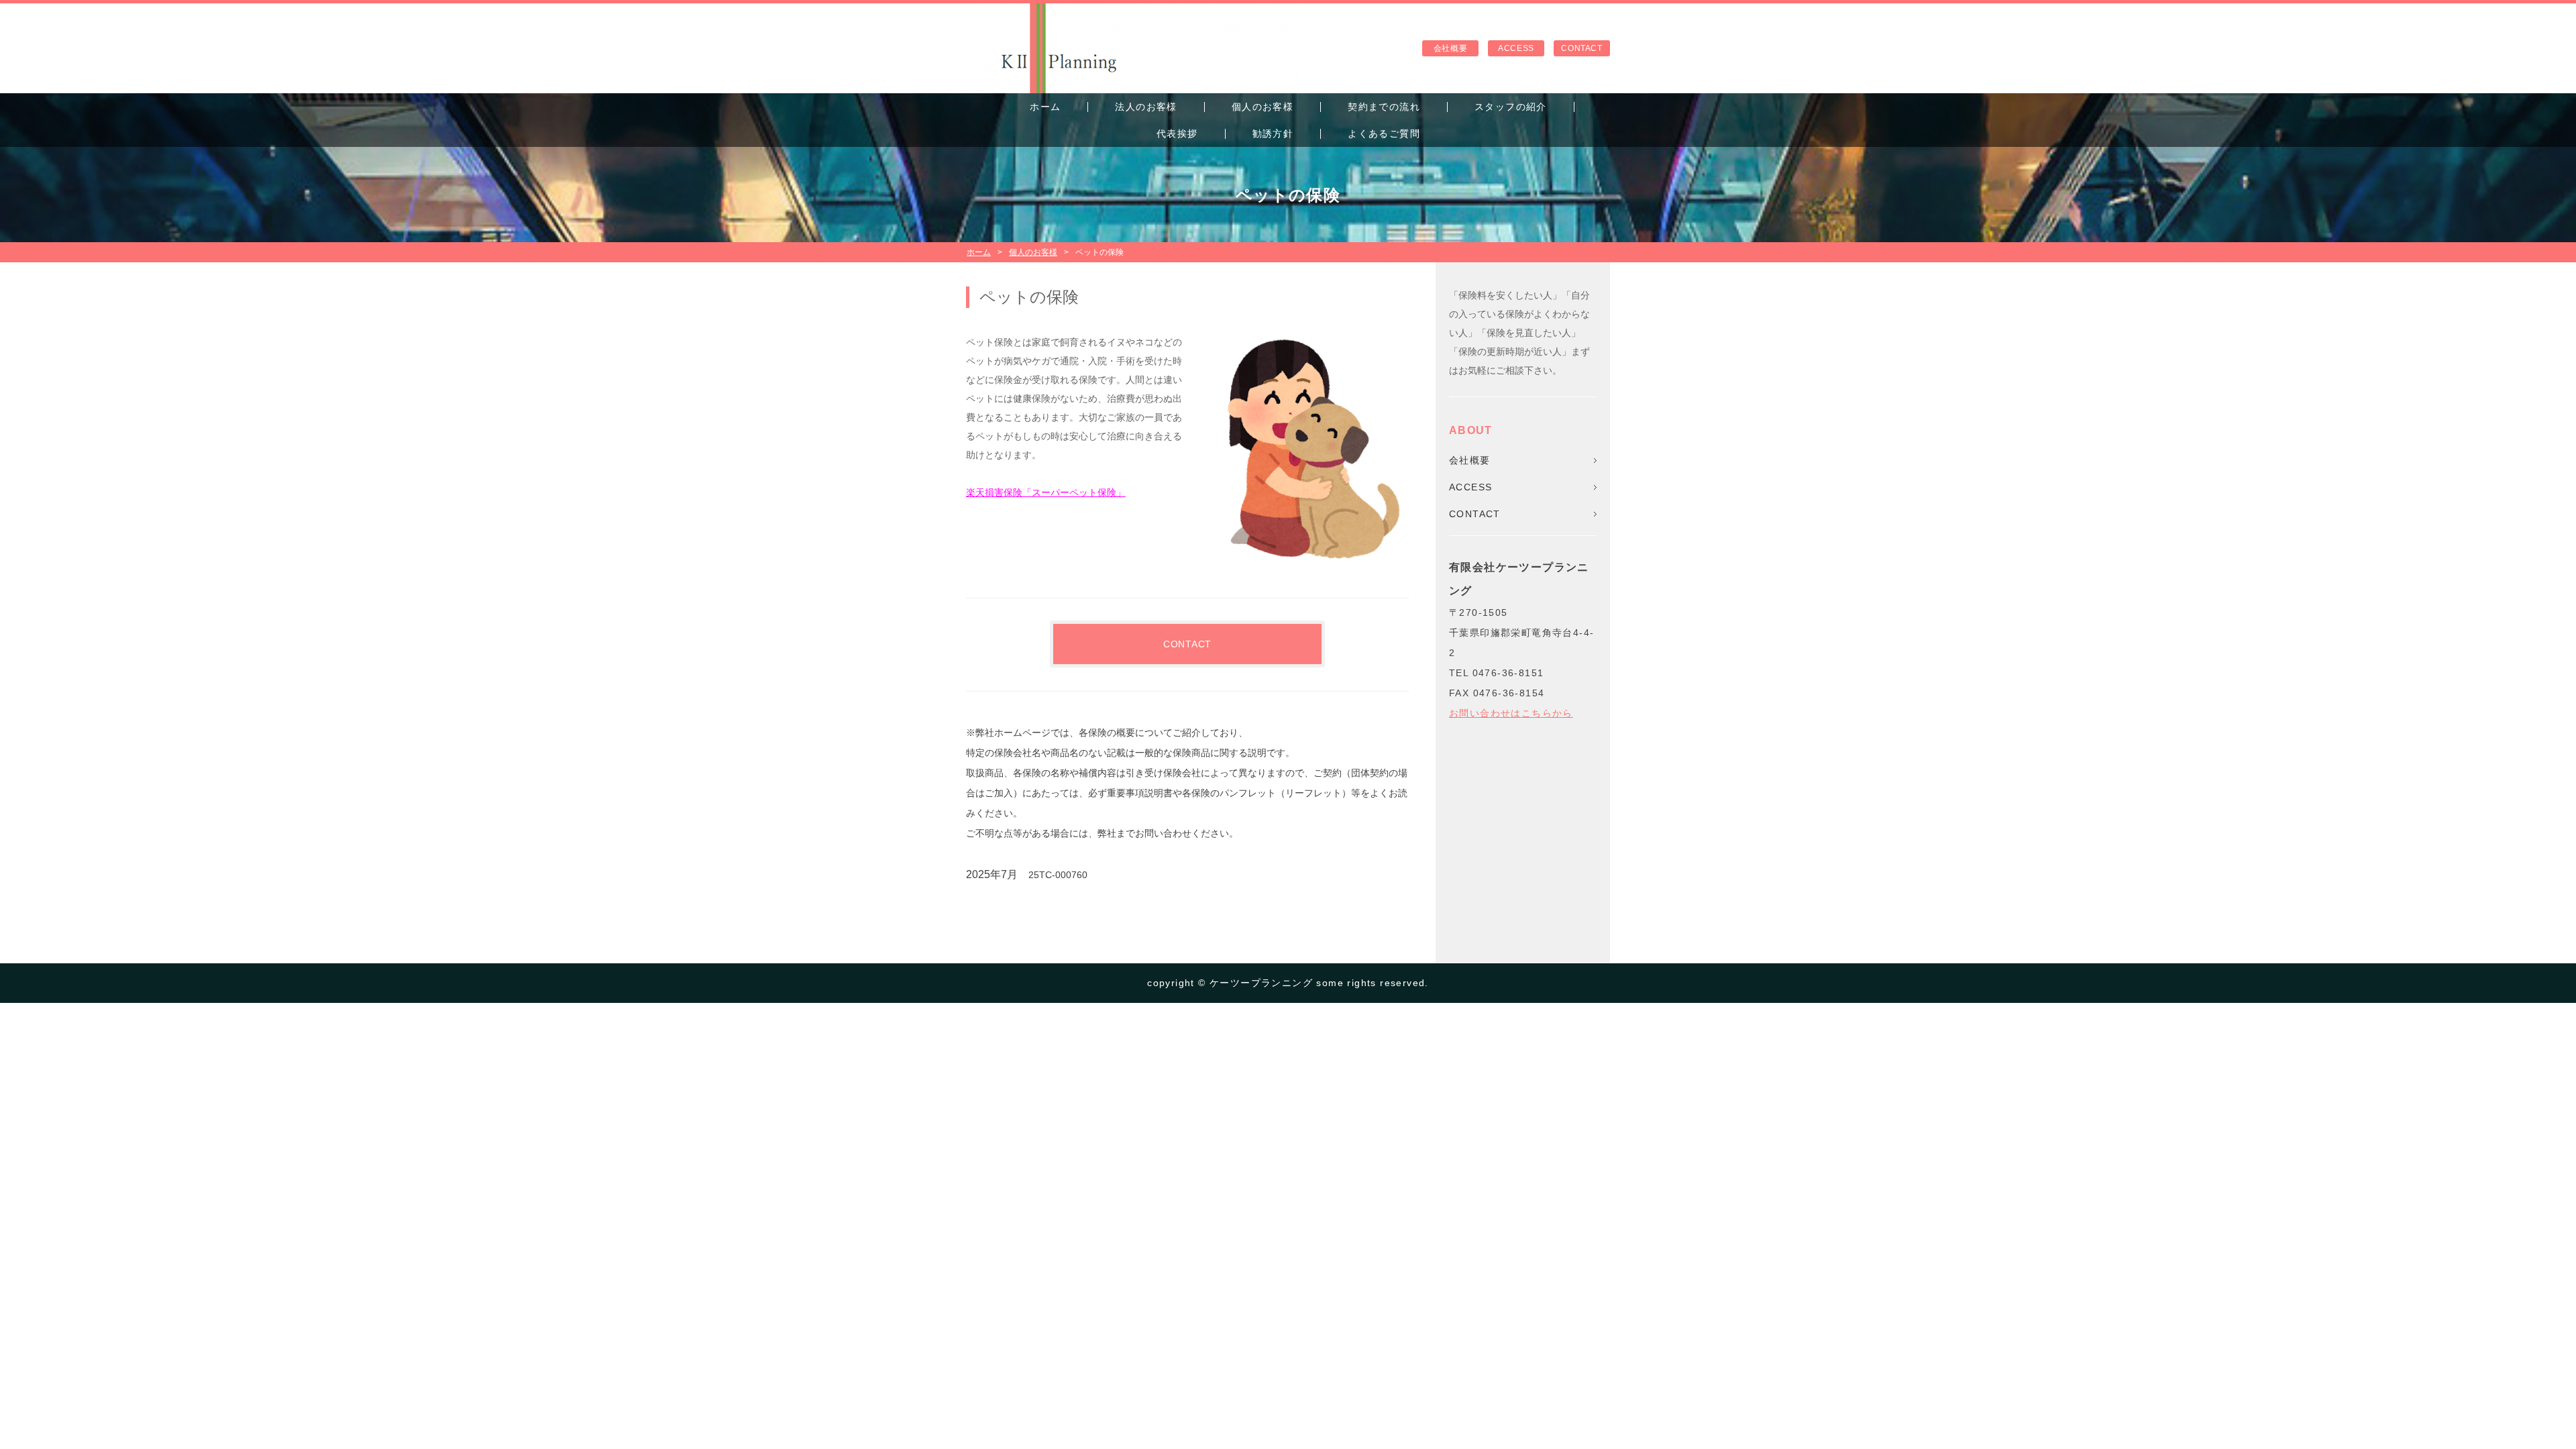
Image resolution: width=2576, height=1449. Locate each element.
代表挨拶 (1177, 133)
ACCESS (1516, 48)
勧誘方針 (1273, 133)
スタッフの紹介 (1511, 107)
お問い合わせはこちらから (1511, 713)
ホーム (1045, 107)
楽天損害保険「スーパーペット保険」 (1046, 492)
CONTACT (1581, 48)
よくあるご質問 (1384, 133)
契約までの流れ (1384, 107)
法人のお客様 (1146, 107)
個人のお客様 (1263, 107)
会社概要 (1450, 48)
